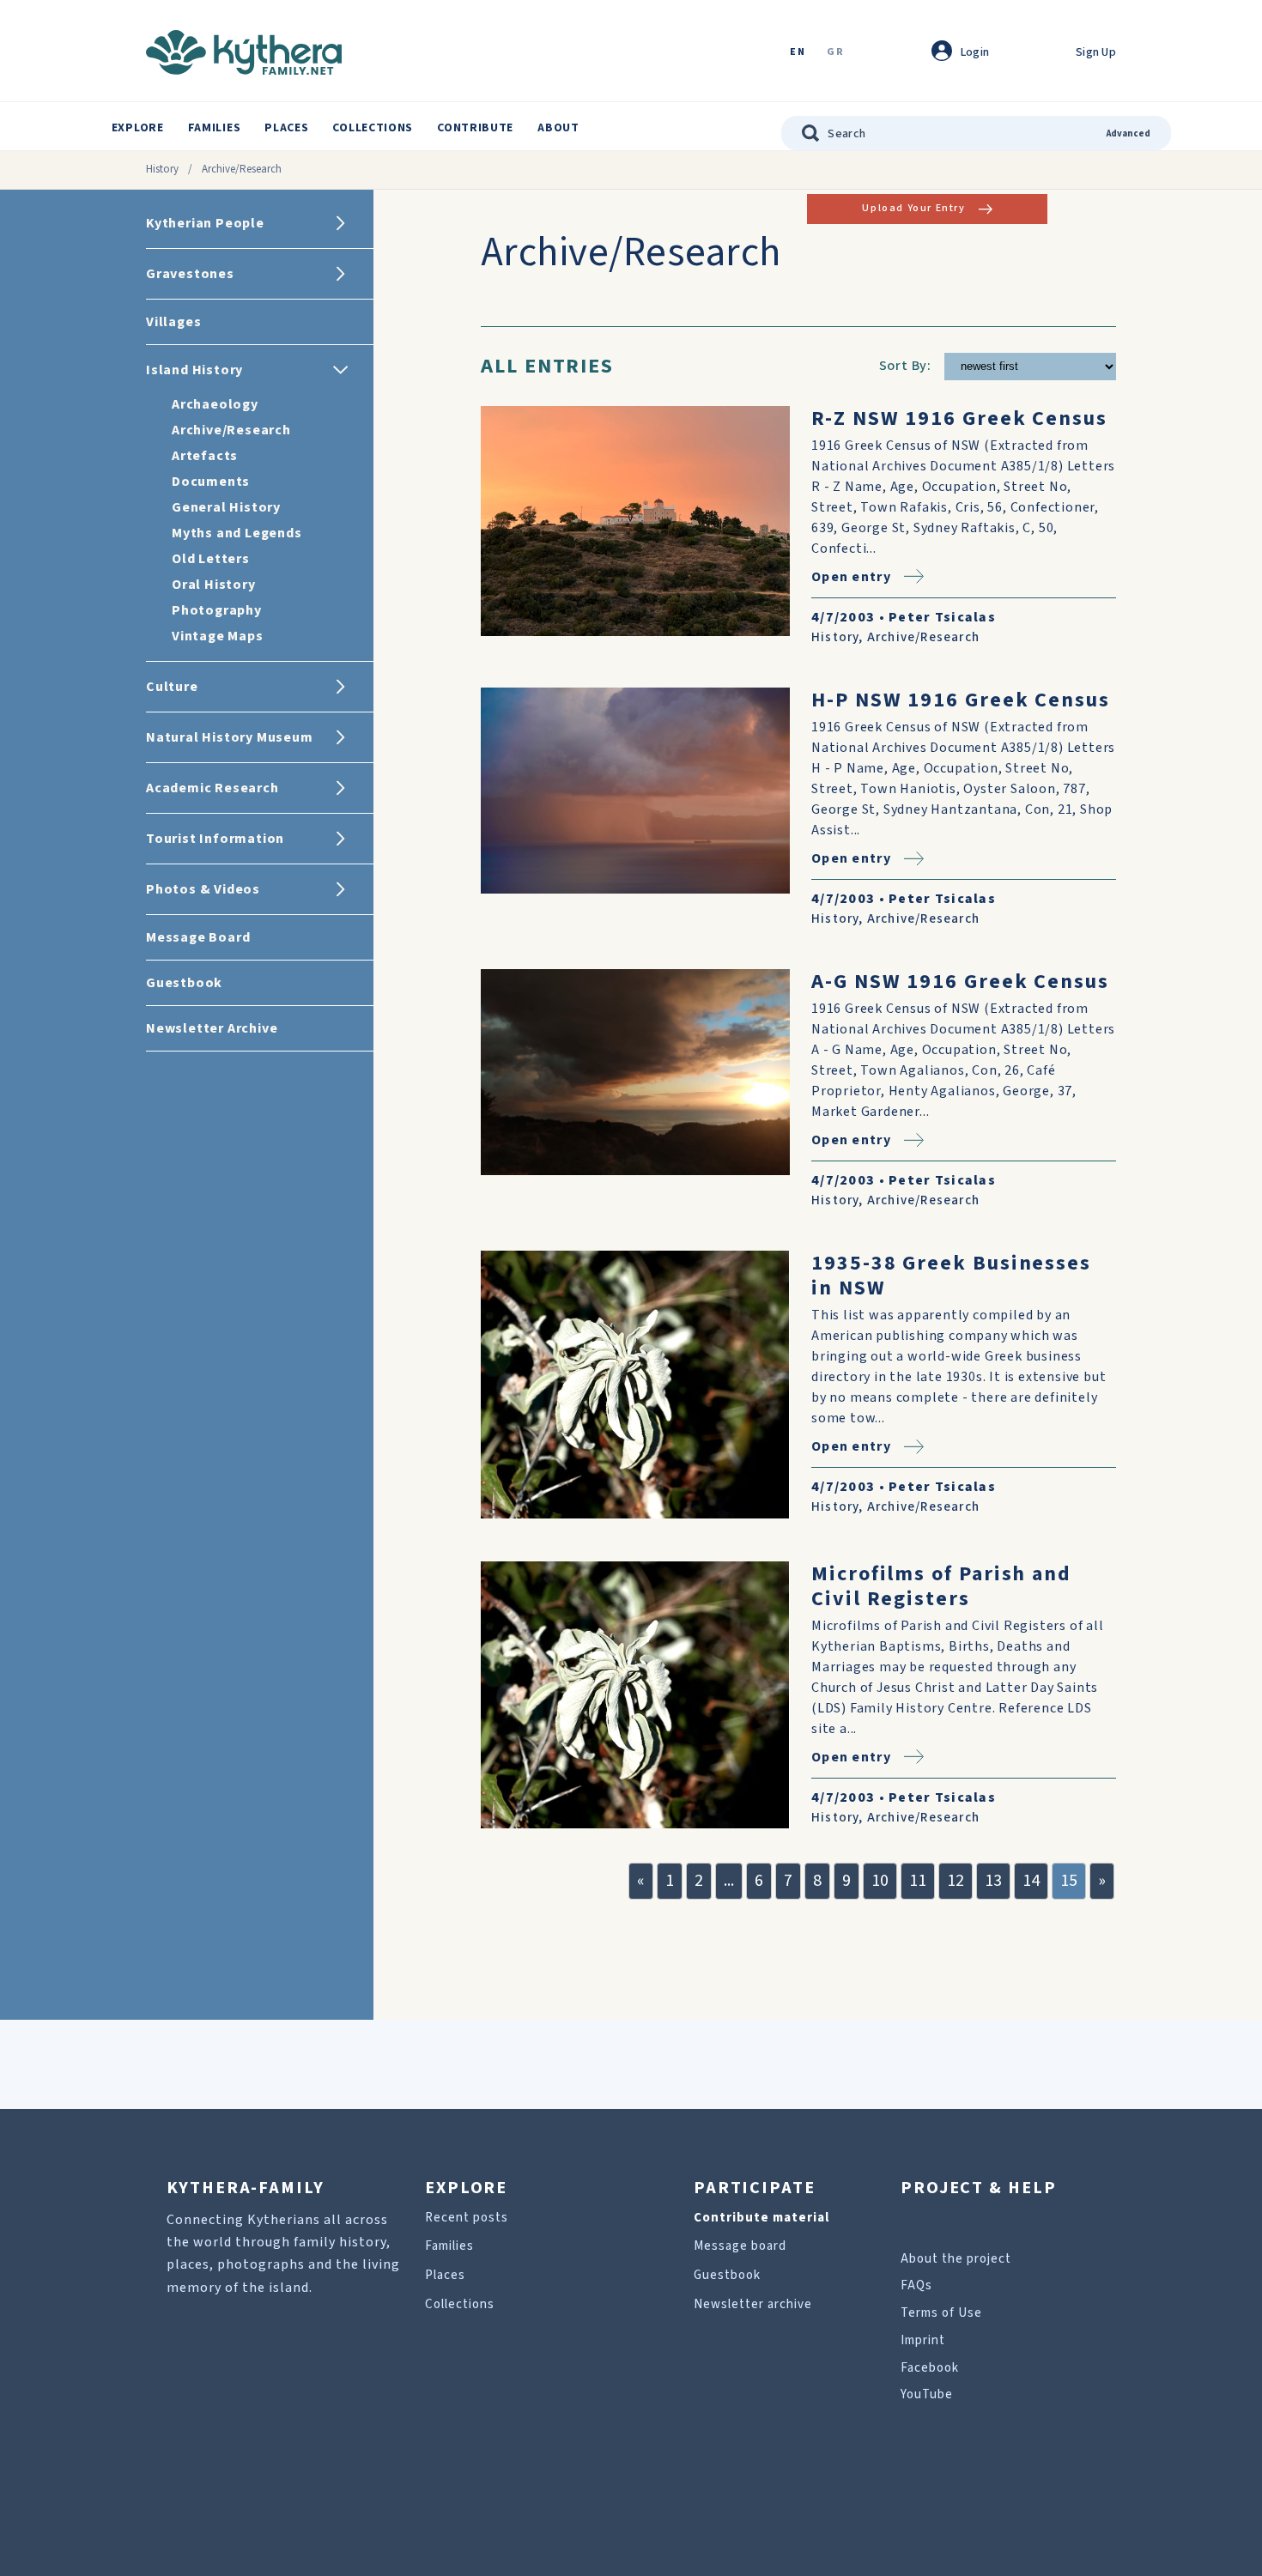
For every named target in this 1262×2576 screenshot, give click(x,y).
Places (286, 128)
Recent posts (467, 2218)
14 (1031, 1881)
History (162, 169)
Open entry (851, 576)
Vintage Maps (218, 636)
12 (956, 1881)
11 (918, 1881)
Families (215, 128)
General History (226, 507)
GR (835, 53)
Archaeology (215, 404)
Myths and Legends (237, 533)
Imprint (923, 2340)
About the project (956, 2259)
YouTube (927, 2394)
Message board (740, 2246)
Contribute (475, 128)
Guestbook (727, 2275)
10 (880, 1881)
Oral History (214, 585)
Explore (138, 128)
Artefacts (205, 456)
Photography (217, 610)
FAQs (916, 2285)
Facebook (930, 2368)
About (558, 128)
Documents (211, 482)
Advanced (1129, 133)
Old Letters (211, 559)
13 (993, 1881)
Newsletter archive (753, 2304)
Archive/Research (231, 430)
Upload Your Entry (913, 208)
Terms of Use (941, 2313)
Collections (373, 128)
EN (798, 53)
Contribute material (761, 2218)
